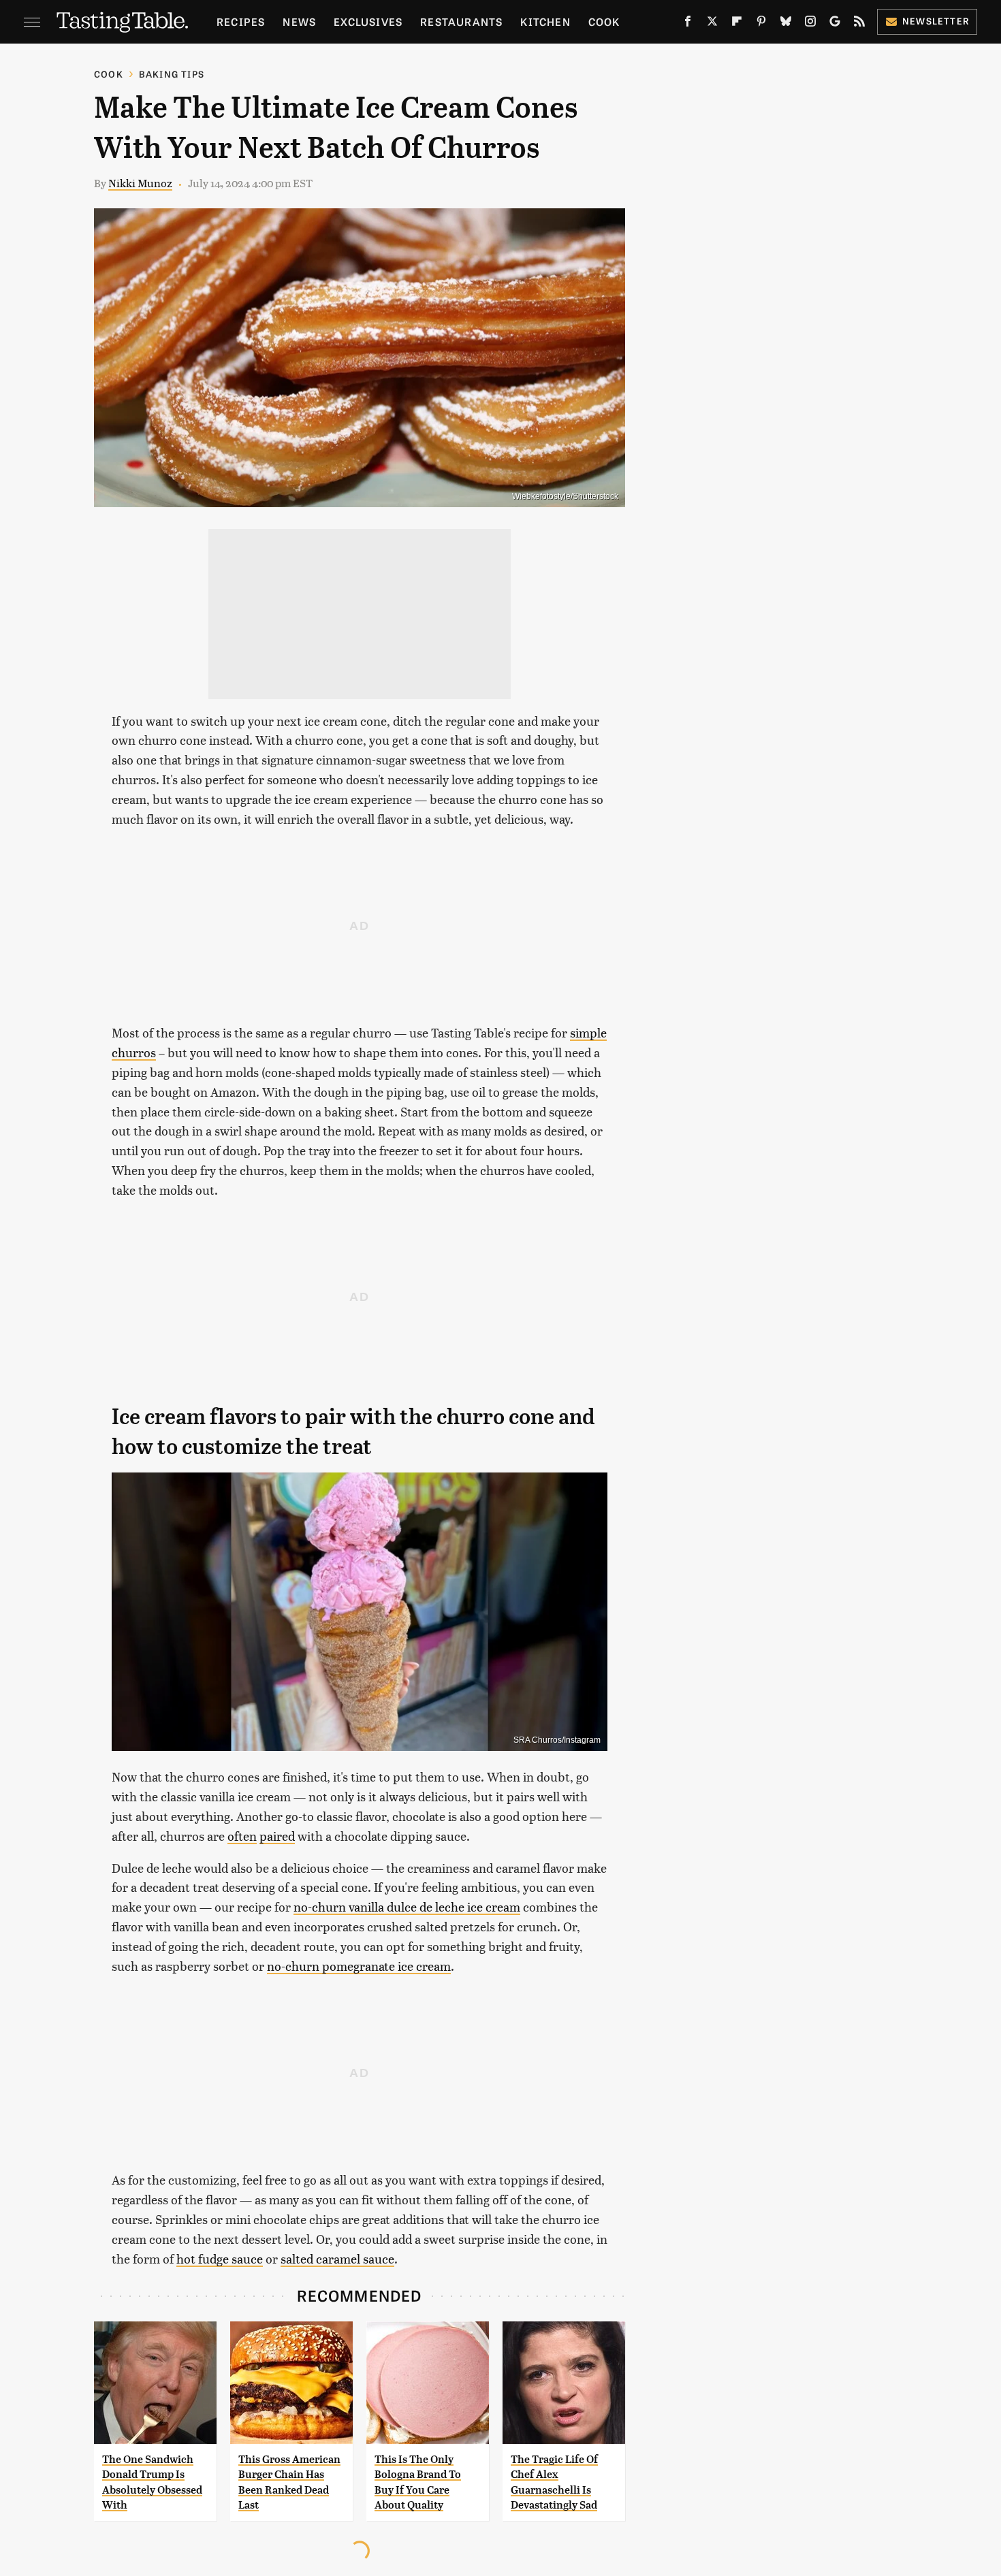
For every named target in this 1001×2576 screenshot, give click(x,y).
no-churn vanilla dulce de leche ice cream (407, 1906)
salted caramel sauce (337, 2258)
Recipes (241, 21)
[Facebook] (688, 24)
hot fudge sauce (220, 2258)
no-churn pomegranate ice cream (359, 1966)
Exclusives (368, 21)
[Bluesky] (786, 24)
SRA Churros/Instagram (557, 1740)
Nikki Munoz (140, 183)
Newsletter (936, 21)
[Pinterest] (761, 24)
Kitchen (545, 21)
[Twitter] (712, 24)
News (299, 21)
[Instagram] (810, 24)
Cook (604, 21)
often (242, 1836)
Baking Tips (172, 74)
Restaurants (461, 21)
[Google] (835, 24)
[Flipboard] (737, 24)
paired (277, 1836)
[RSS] (859, 24)
